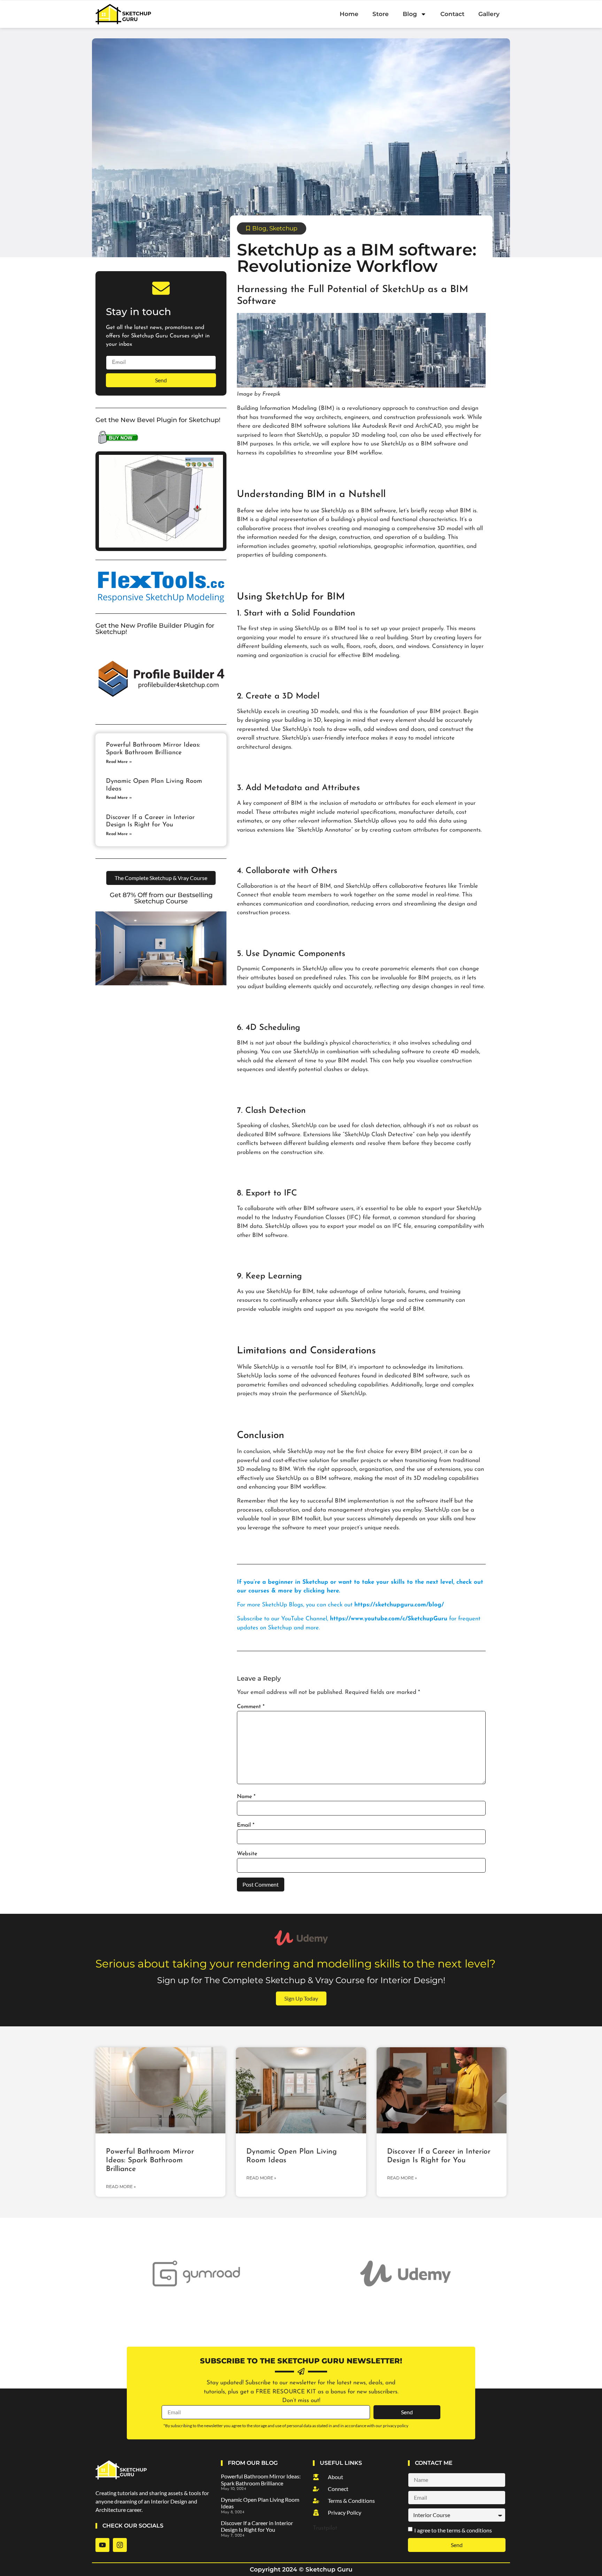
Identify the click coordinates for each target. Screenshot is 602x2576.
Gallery (489, 14)
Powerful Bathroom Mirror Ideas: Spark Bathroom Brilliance (150, 2160)
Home (349, 14)
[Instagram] (120, 2545)
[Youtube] (102, 2545)
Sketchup (283, 228)
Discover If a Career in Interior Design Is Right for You (257, 2526)
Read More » (119, 762)
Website (247, 1854)
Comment (251, 1707)
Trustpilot (325, 2528)
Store (381, 14)
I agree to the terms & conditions (453, 2530)
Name (246, 1797)
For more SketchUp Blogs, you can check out (340, 1605)
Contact (452, 14)
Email (246, 1825)
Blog (410, 14)
